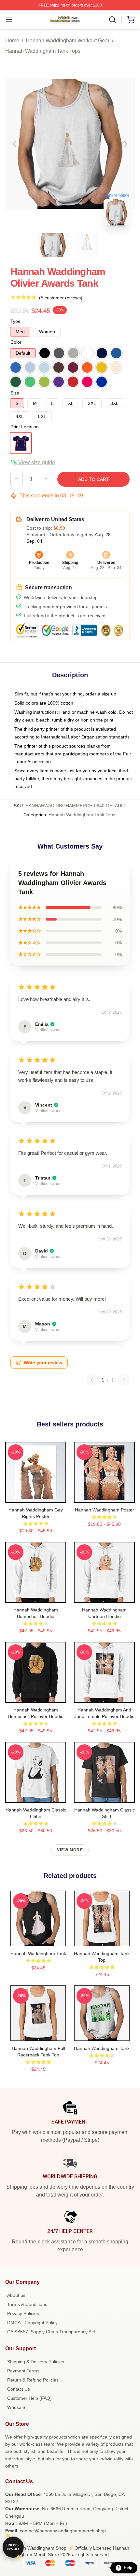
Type (15, 321)
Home (12, 41)
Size (15, 393)
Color (16, 342)
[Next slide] (125, 144)
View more (70, 1850)
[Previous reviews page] (92, 1380)
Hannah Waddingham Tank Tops (43, 51)
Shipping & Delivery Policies (36, 2362)
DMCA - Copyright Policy (32, 2323)
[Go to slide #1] (53, 245)
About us (16, 2295)
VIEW (36, 1496)
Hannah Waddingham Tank (38, 1953)
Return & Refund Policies (33, 2380)
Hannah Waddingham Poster (105, 1510)
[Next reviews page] (124, 1380)
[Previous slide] (15, 144)
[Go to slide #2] (87, 245)
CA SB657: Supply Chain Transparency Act (51, 2332)
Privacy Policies (23, 2313)
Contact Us (19, 2389)
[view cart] (131, 20)
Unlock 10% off (13, 2547)
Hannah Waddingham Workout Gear (68, 41)
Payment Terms (23, 2371)
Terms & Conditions (27, 2304)
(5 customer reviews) (61, 298)
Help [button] (128, 2568)
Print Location (25, 427)
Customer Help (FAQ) (29, 2398)
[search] (112, 20)
